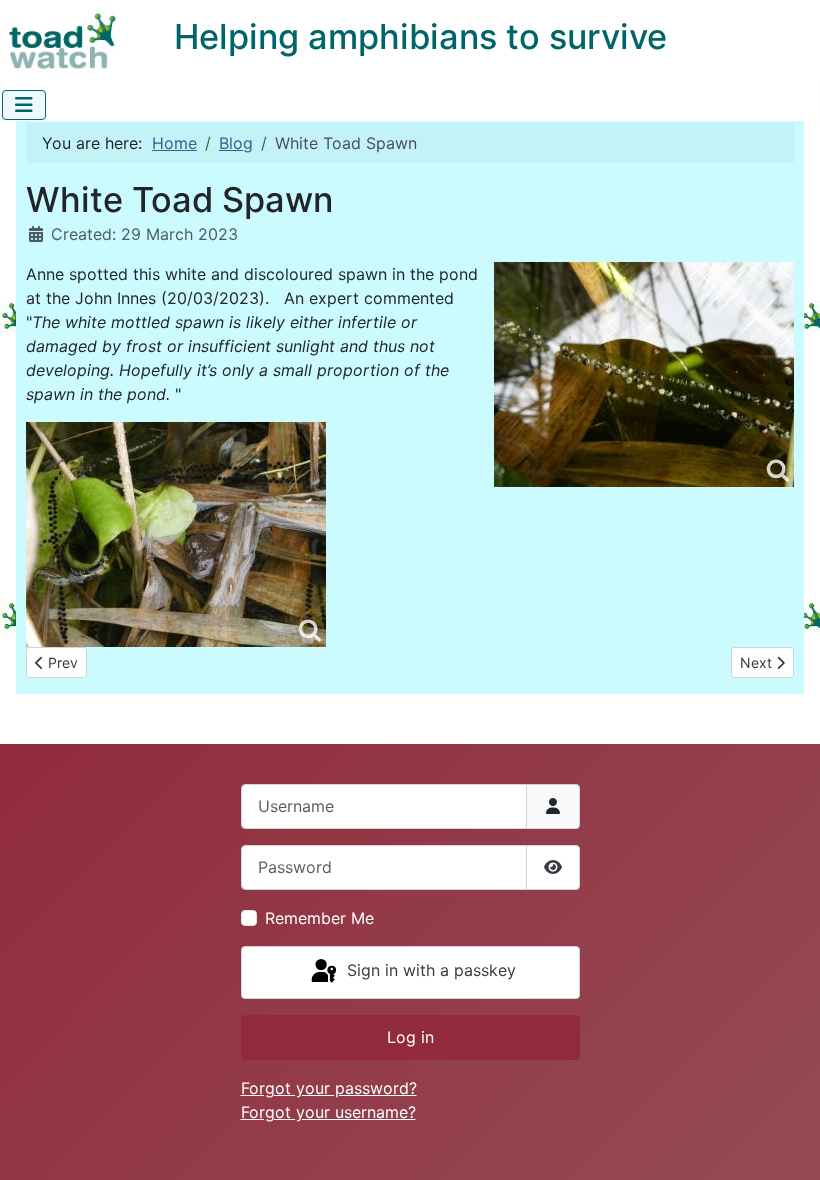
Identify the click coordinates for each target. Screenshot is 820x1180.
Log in (410, 1037)
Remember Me (319, 918)
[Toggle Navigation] (24, 105)
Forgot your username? (328, 1112)
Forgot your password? (329, 1088)
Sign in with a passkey (429, 971)
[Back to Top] (785, 1143)
